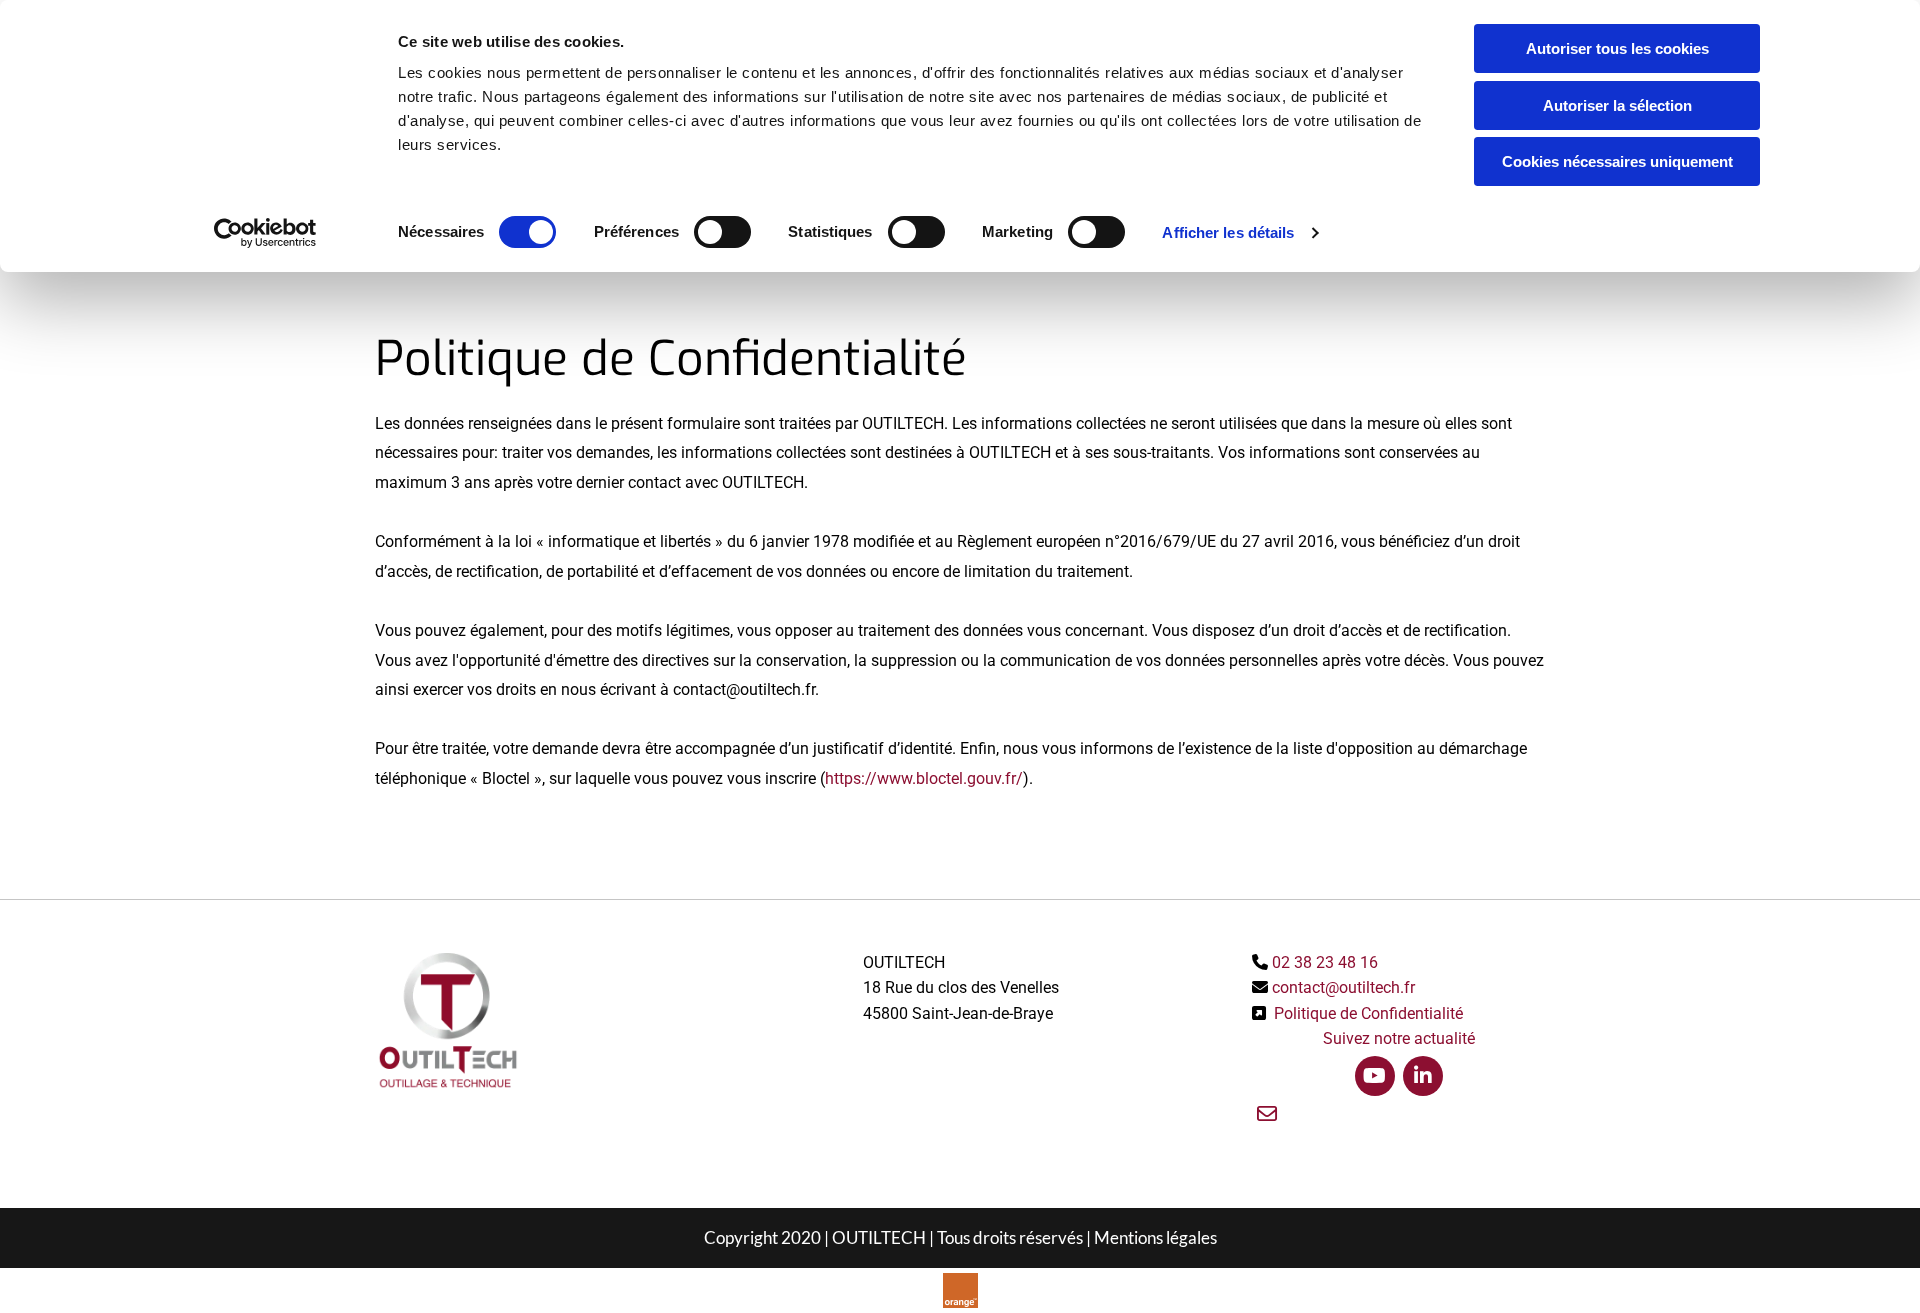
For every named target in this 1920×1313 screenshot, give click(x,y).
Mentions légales (1155, 1237)
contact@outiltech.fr (1343, 987)
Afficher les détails (1228, 232)
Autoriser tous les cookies (1617, 48)
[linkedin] (1423, 1076)
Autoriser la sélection (1617, 105)
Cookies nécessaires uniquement (1617, 161)
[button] (1267, 1115)
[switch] (722, 232)
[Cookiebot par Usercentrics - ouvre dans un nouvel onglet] (265, 233)
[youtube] (1375, 1076)
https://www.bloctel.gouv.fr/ (924, 778)
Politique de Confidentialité (1368, 1013)
